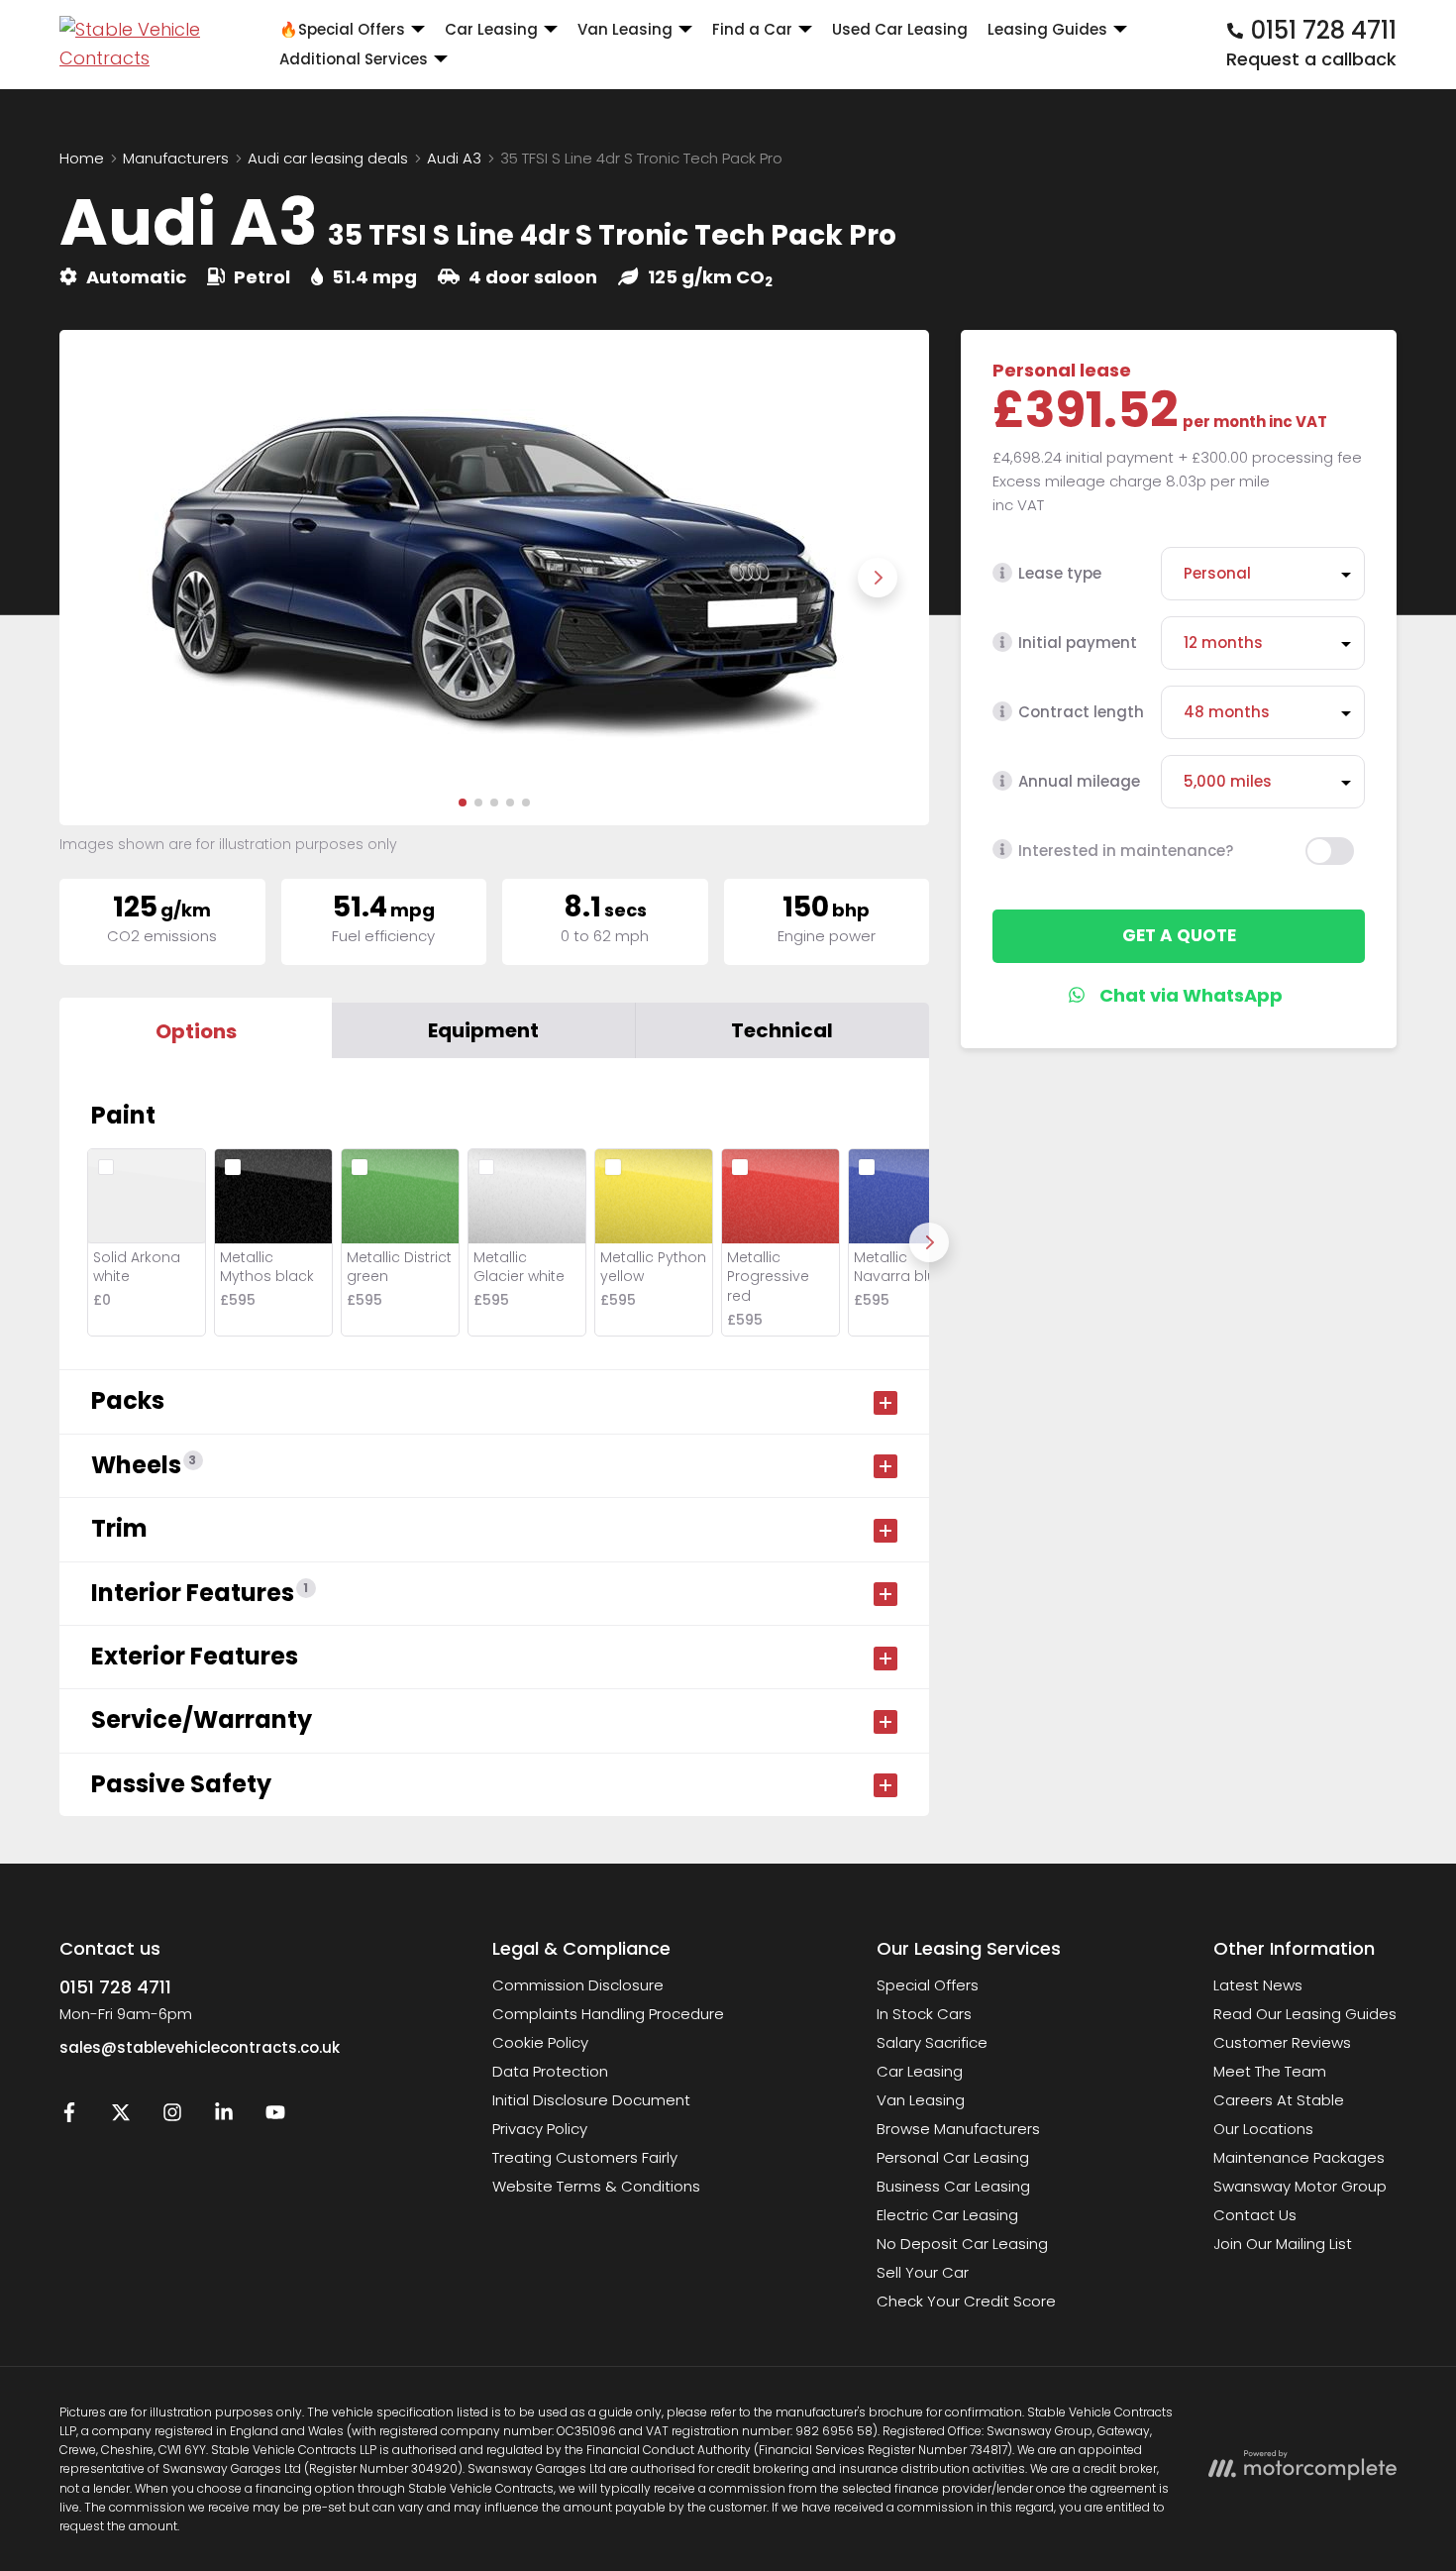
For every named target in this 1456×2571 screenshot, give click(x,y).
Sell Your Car (923, 2272)
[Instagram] (172, 2117)
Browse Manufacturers (958, 2129)
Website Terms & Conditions (596, 2186)
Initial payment (1078, 643)
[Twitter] (121, 2117)
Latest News (1258, 1985)
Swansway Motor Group (1300, 2186)
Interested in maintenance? (1126, 850)
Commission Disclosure (578, 1985)
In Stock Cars (924, 2014)
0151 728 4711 (115, 1987)
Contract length (1081, 712)
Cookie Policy (540, 2042)
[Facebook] (69, 2117)
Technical (782, 1030)
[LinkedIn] (224, 2117)
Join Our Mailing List (1283, 2244)
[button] (463, 803)
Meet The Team (1270, 2071)
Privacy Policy (540, 2129)
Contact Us (1255, 2215)
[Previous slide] (111, 578)
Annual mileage (1079, 781)
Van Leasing (921, 2100)
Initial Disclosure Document (591, 2100)
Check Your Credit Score (966, 2301)
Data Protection (550, 2071)
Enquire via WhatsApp (1179, 995)
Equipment (483, 1030)
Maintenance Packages (1299, 2157)
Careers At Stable (1279, 2100)
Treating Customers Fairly (585, 2157)
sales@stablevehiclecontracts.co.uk (200, 2047)
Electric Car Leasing (947, 2215)
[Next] (929, 1242)
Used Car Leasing (900, 29)
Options (196, 1031)
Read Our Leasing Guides (1305, 2014)
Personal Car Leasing (953, 2157)
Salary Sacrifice (932, 2042)
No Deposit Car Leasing (962, 2244)
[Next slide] (878, 578)
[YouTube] (275, 2117)
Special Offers (928, 1985)
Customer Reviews (1282, 2042)
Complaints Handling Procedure (608, 2014)
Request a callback (1311, 59)
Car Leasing (920, 2071)
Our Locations (1263, 2129)
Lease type (1060, 573)
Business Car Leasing (953, 2186)
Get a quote (1179, 935)
